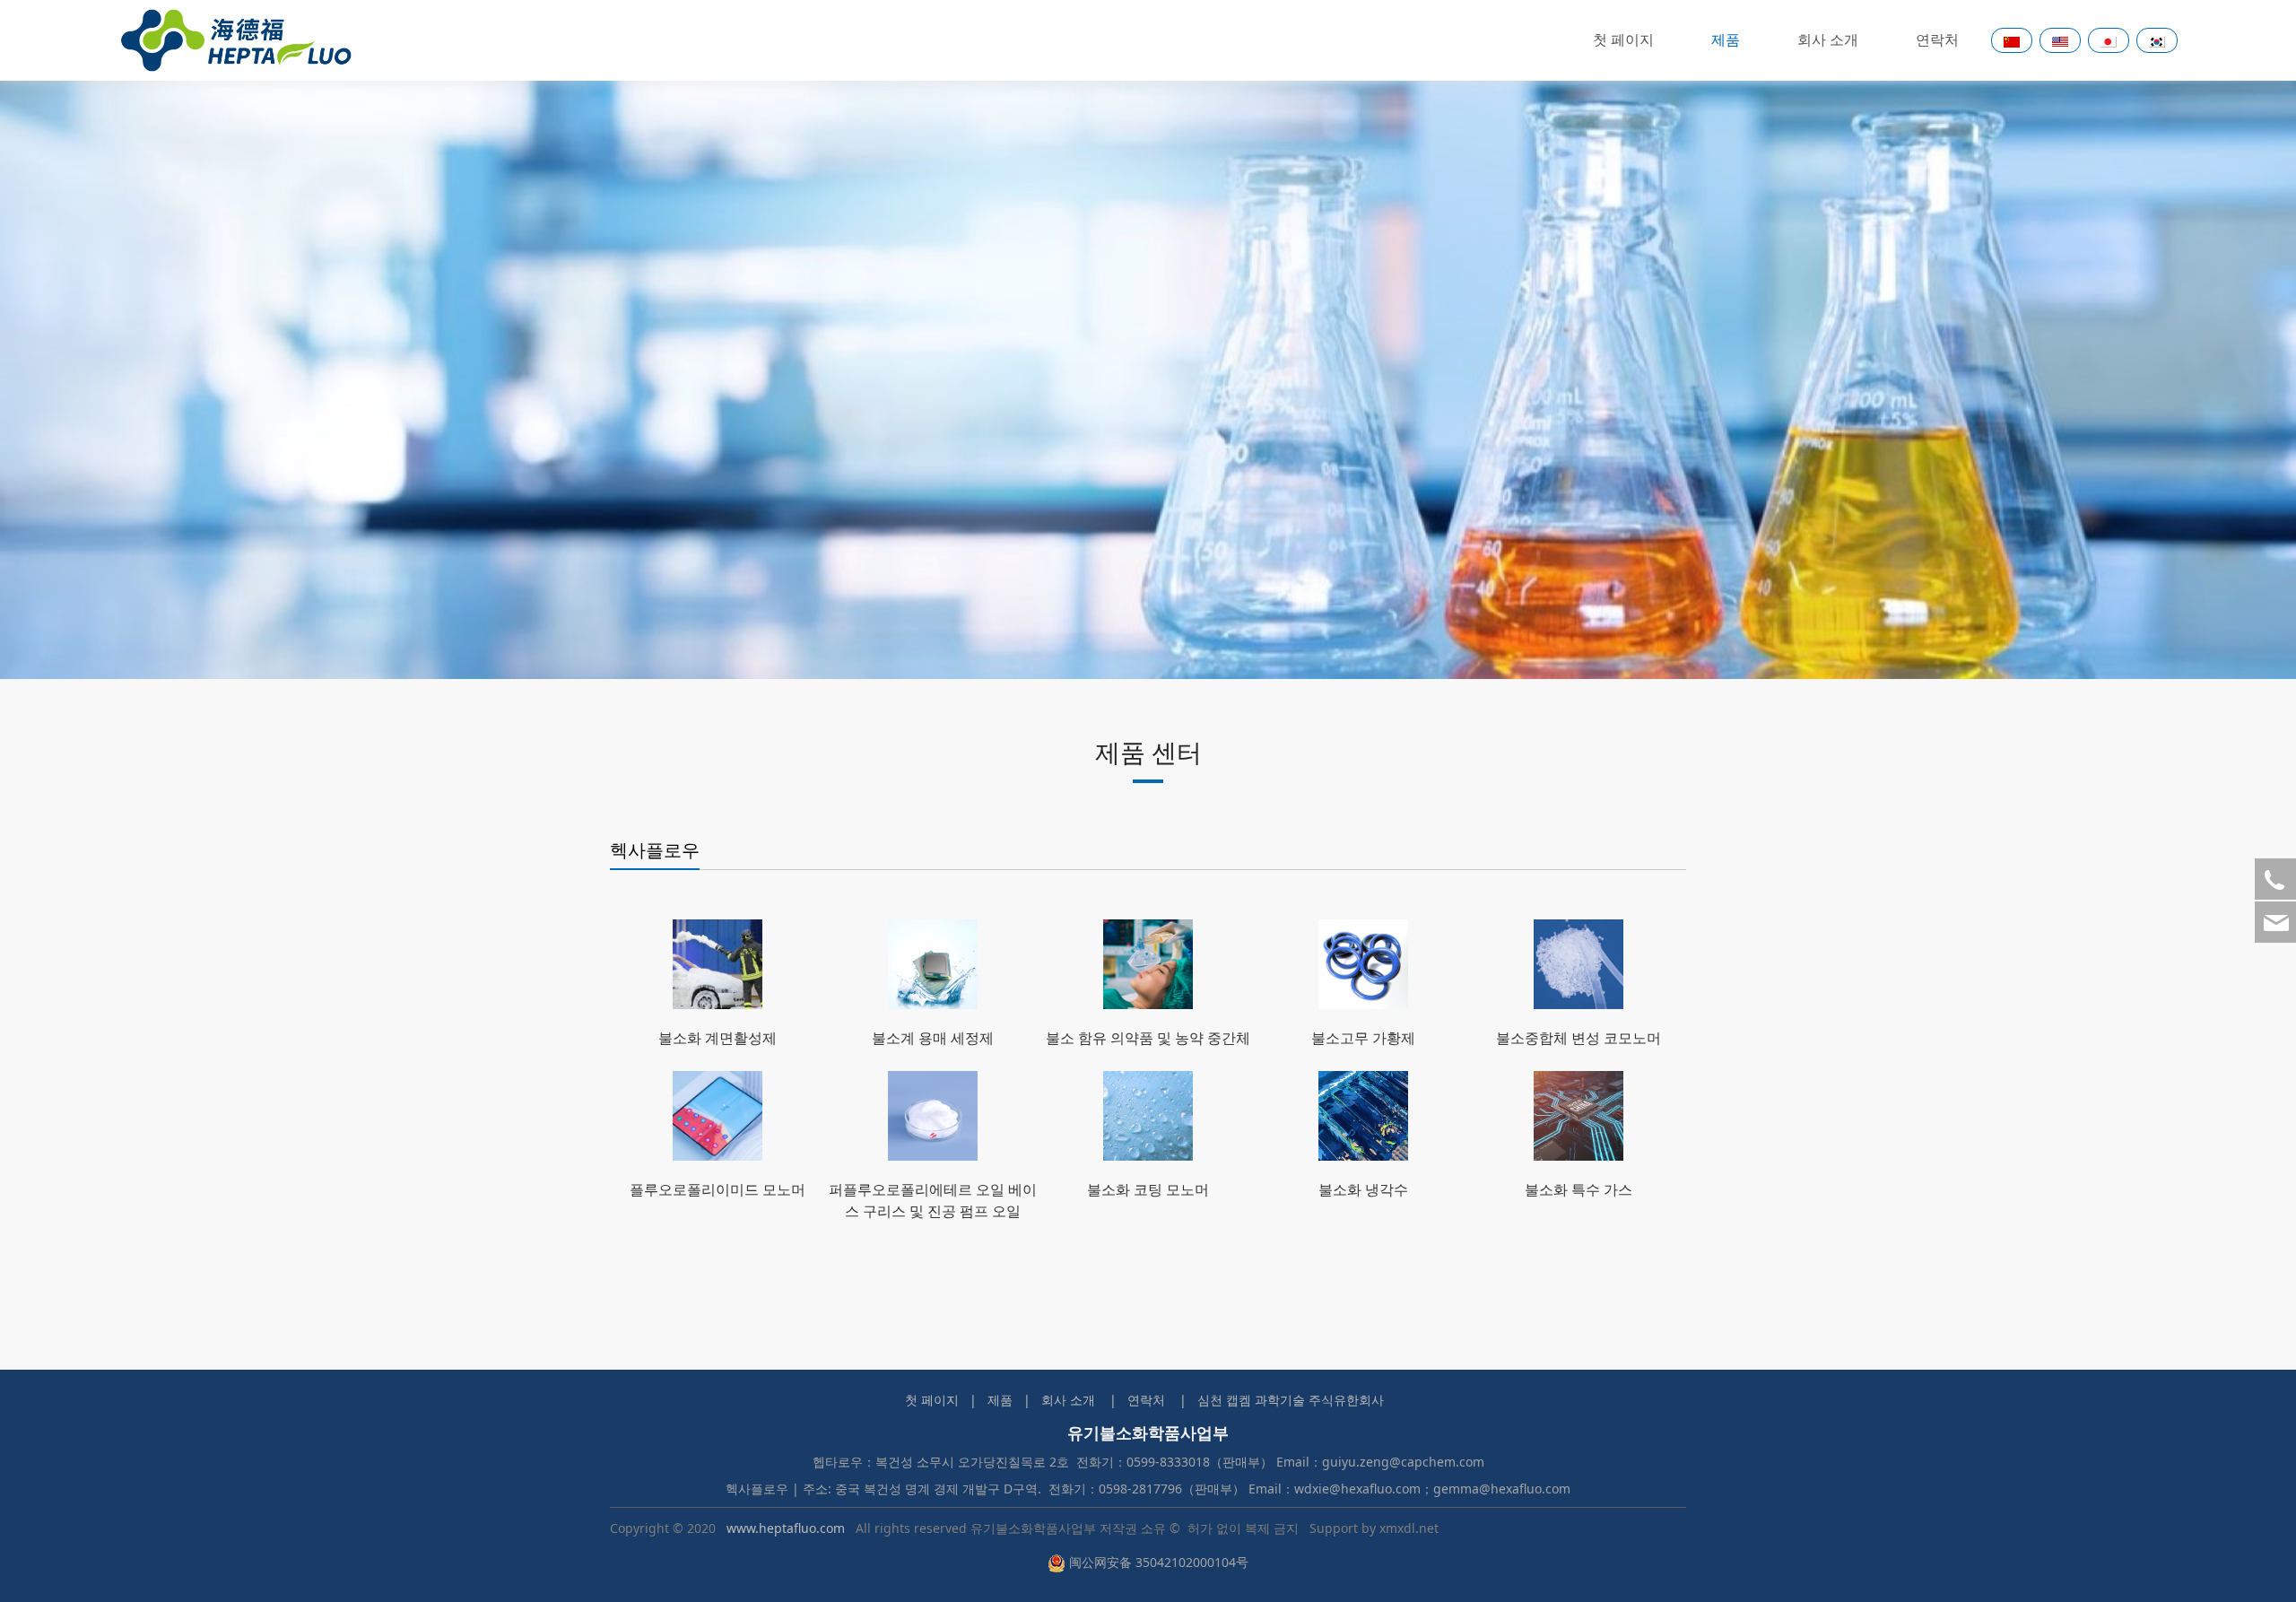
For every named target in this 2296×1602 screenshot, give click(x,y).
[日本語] (2109, 40)
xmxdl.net (1409, 1528)
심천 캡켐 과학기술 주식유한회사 (1291, 1400)
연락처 (1937, 40)
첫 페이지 (1623, 40)
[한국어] (2157, 40)
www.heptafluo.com (786, 1528)
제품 (1726, 40)
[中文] (2012, 40)
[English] (2060, 40)
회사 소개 (1828, 40)
